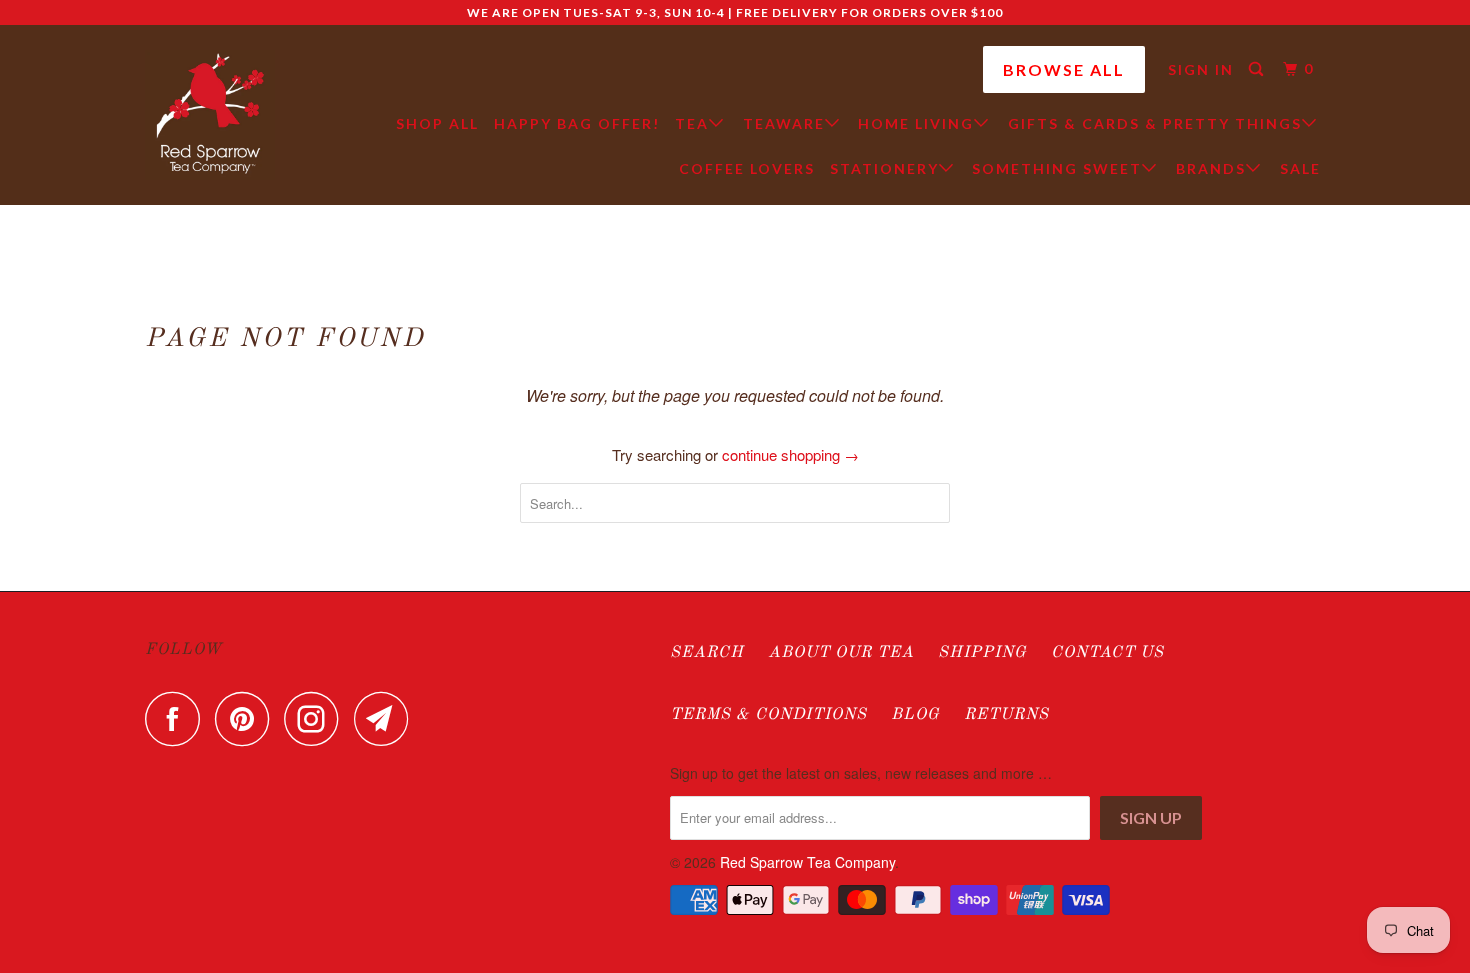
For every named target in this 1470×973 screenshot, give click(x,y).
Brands (1211, 168)
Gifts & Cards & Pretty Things (1155, 123)
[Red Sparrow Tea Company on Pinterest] (247, 718)
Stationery (884, 168)
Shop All (437, 123)
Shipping (982, 653)
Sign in (1201, 69)
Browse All (1064, 69)
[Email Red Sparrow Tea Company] (387, 718)
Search (707, 653)
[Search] (1258, 69)
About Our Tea (841, 653)
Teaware (784, 123)
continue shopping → (790, 454)
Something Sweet (1057, 168)
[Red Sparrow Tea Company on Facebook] (178, 718)
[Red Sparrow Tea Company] (210, 115)
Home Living (916, 123)
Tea (692, 123)
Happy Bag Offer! (577, 123)
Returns (1006, 715)
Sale (1300, 168)
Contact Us (1107, 653)
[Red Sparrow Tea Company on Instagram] (317, 718)
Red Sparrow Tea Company (807, 862)
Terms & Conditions (768, 715)
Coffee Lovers (747, 168)
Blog (915, 715)
